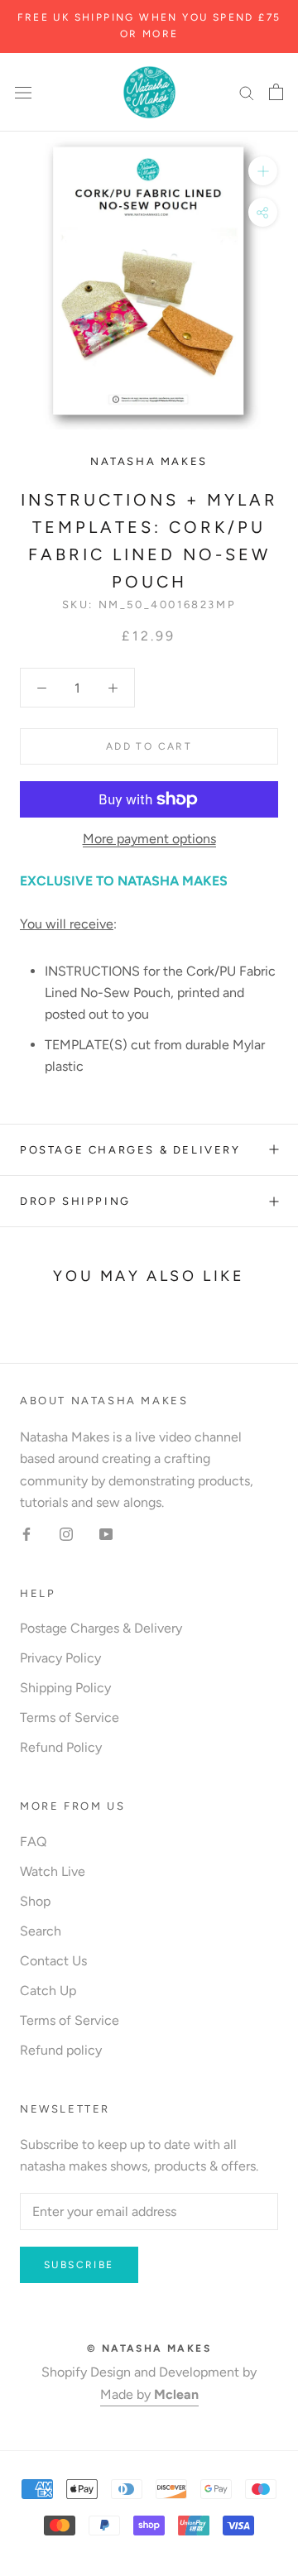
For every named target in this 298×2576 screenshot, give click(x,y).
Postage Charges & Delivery (130, 1150)
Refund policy (61, 2050)
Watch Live (53, 1871)
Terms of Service (70, 1717)
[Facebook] (26, 1533)
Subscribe (79, 2265)
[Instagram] (66, 1533)
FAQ (33, 1842)
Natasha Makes (149, 461)
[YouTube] (106, 1533)
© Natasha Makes (149, 2348)
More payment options (149, 839)
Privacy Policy (60, 1658)
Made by (149, 2394)
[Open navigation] (23, 92)
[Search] (247, 92)
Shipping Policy (65, 1688)
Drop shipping (75, 1201)
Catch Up (48, 1991)
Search (41, 1931)
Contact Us (53, 1961)
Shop (35, 1901)
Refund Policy (61, 1747)
